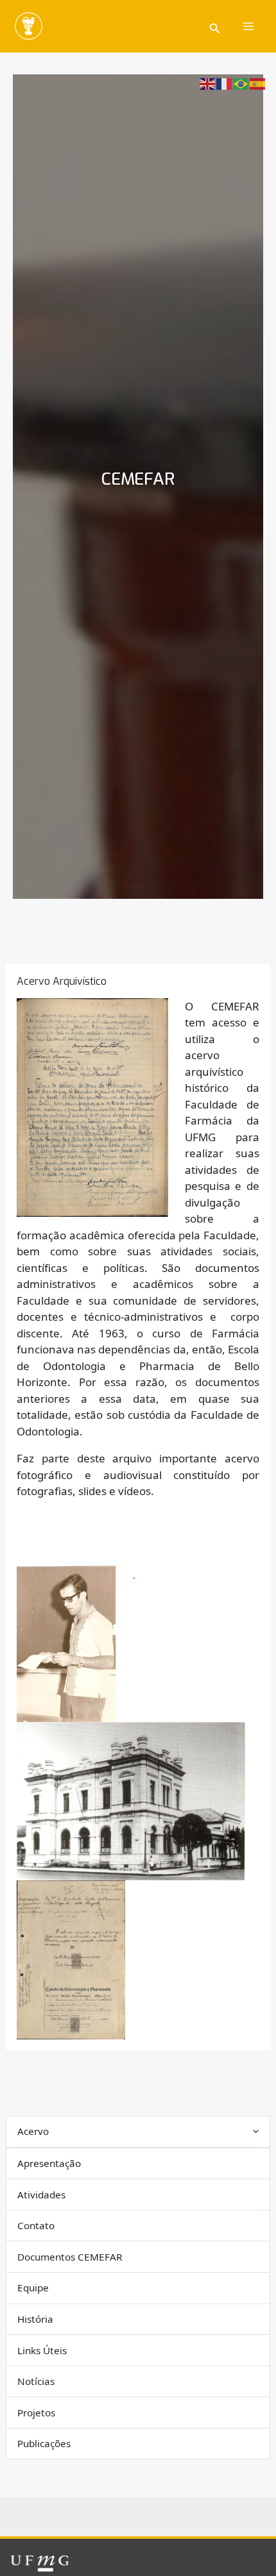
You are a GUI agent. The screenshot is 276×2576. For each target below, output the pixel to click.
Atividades (41, 2195)
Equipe (33, 2287)
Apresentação (49, 2163)
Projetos (36, 2413)
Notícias (36, 2381)
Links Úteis (42, 2350)
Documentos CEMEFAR (70, 2257)
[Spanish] (258, 83)
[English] (208, 83)
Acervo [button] (33, 2131)
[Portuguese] (241, 83)
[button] (215, 27)
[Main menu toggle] (249, 26)
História (35, 2319)
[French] (225, 83)
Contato (36, 2225)
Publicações (44, 2443)
